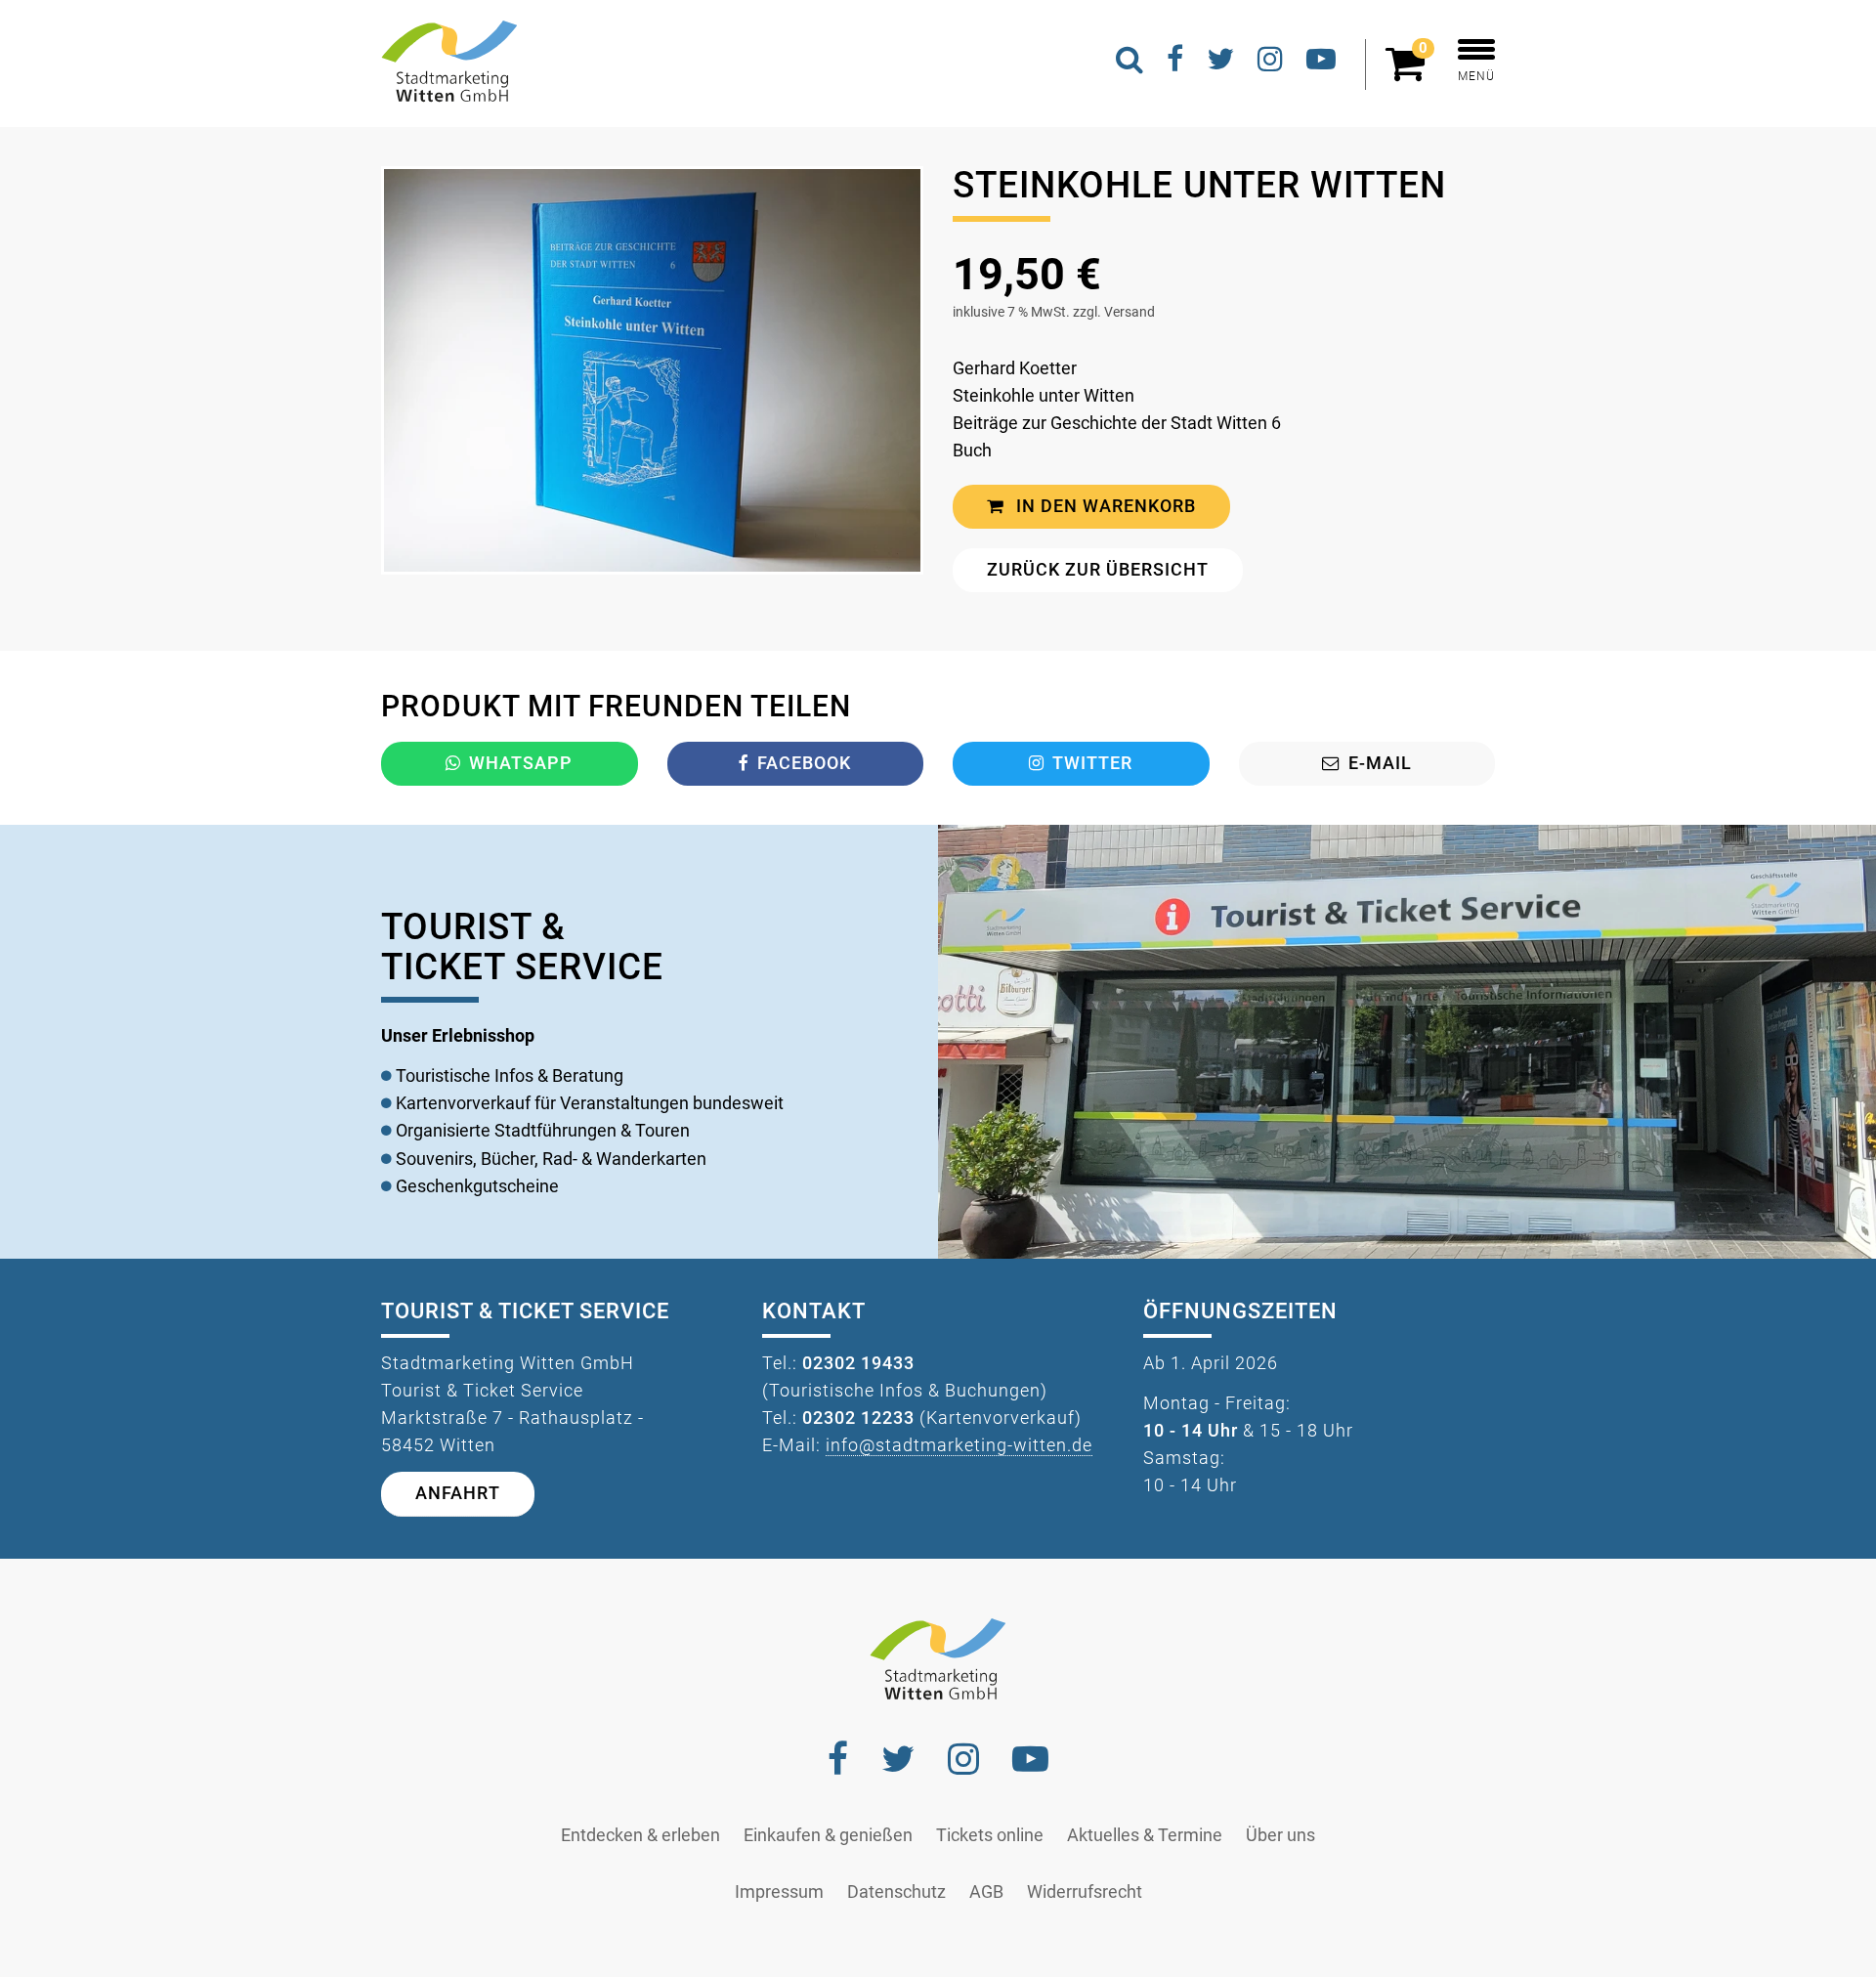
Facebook (804, 763)
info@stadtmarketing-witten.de (959, 1445)
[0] (1410, 72)
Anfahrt (458, 1493)
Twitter (1092, 763)
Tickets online (990, 1835)
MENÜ (1476, 76)
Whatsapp (521, 763)
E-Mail (1380, 763)
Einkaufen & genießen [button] (828, 1835)
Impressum (779, 1892)
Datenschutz (896, 1892)
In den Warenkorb (1104, 506)
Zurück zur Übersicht (1098, 570)
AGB (986, 1892)
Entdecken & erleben (640, 1835)
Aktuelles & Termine (1145, 1835)
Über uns (1280, 1835)
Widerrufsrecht (1085, 1892)
